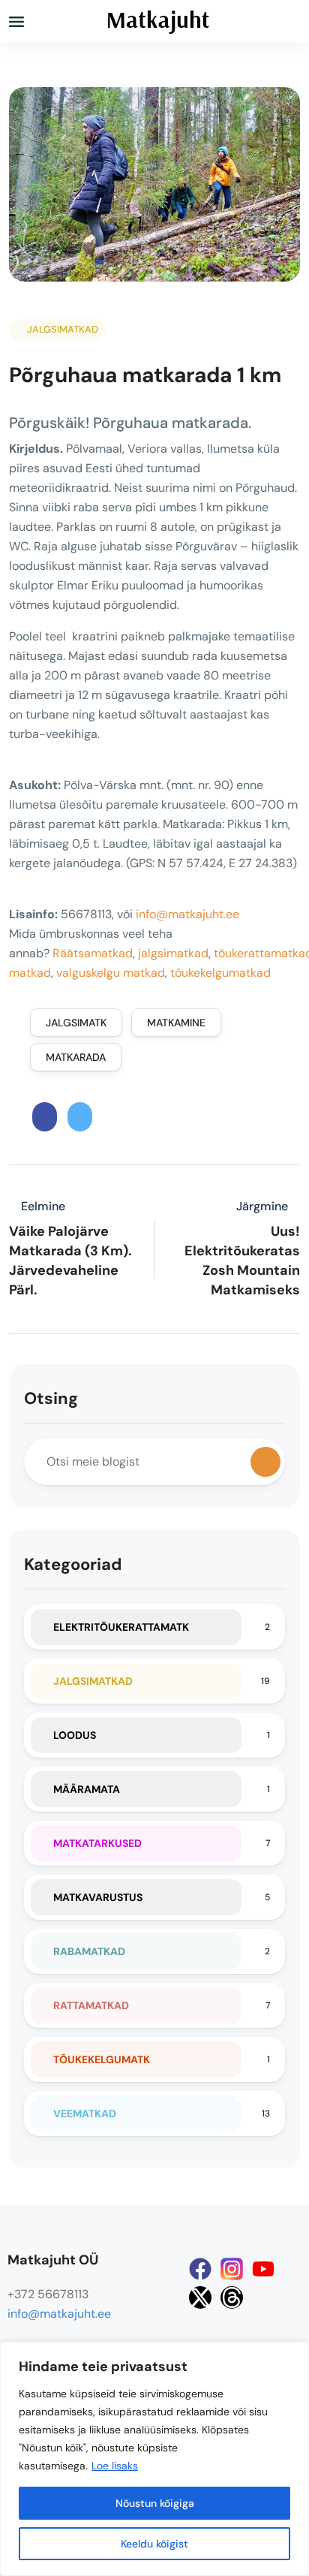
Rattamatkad (91, 2005)
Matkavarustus (98, 1897)
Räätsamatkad (93, 953)
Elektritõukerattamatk (121, 1627)
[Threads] (232, 2297)
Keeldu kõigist (154, 2544)
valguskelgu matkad (111, 973)
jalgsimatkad (173, 953)
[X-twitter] (200, 2297)
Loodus (75, 1735)
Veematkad (85, 2114)
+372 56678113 (48, 2294)
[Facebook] (200, 2269)
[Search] (265, 1462)
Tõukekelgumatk (102, 2059)
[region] (154, 2459)
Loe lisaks (115, 2466)
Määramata (87, 1789)
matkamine (176, 1023)
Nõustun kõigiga (155, 2503)
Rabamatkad (89, 1951)
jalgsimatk (76, 1023)
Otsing (51, 1398)
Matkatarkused (97, 1843)
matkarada (76, 1057)
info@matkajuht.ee (187, 914)
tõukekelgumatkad (220, 973)
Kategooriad (73, 1564)
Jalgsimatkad (63, 329)
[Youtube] (263, 2269)
